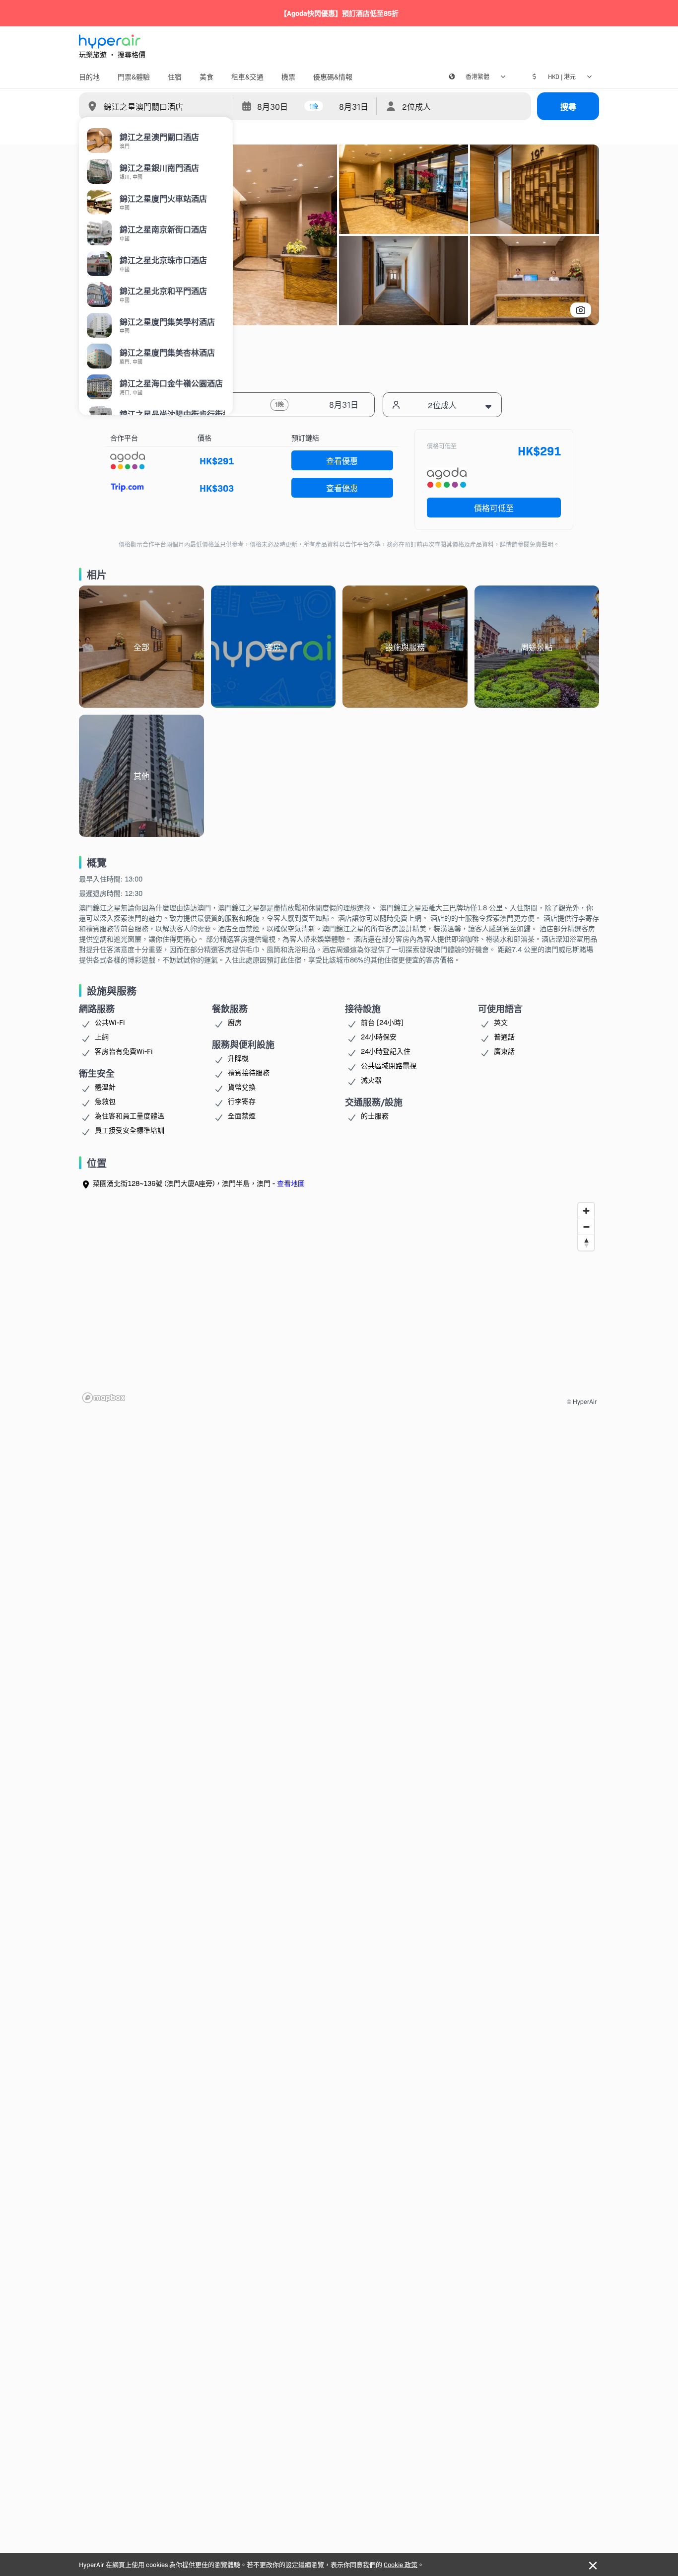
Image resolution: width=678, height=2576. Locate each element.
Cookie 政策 (401, 2564)
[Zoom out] (586, 1227)
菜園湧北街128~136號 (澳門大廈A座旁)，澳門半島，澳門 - (199, 1183)
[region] (339, 1302)
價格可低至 (494, 508)
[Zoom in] (586, 1211)
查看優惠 (342, 460)
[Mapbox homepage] (104, 1398)
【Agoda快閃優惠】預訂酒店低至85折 (339, 13)
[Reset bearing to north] (586, 1243)
